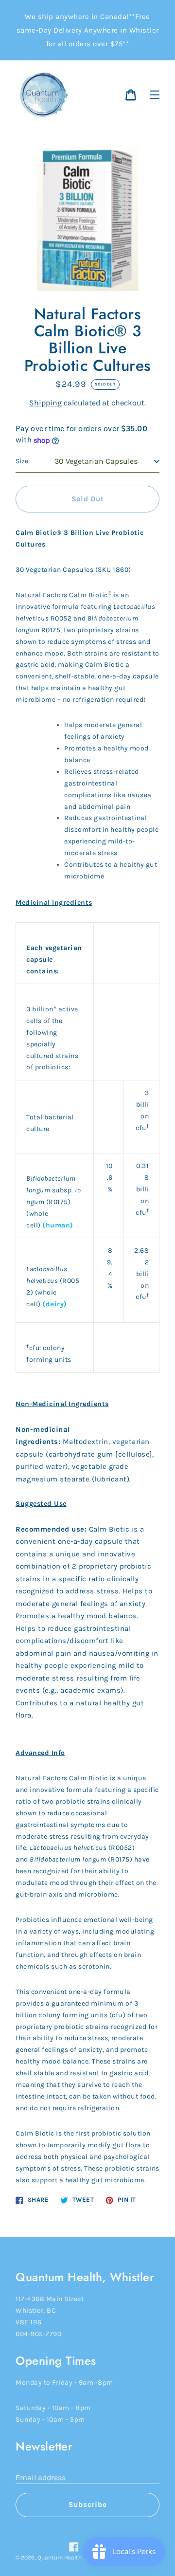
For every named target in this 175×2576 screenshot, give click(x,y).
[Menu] (155, 95)
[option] (87, 1309)
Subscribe (88, 2504)
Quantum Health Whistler (71, 2558)
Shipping (45, 403)
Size (22, 461)
